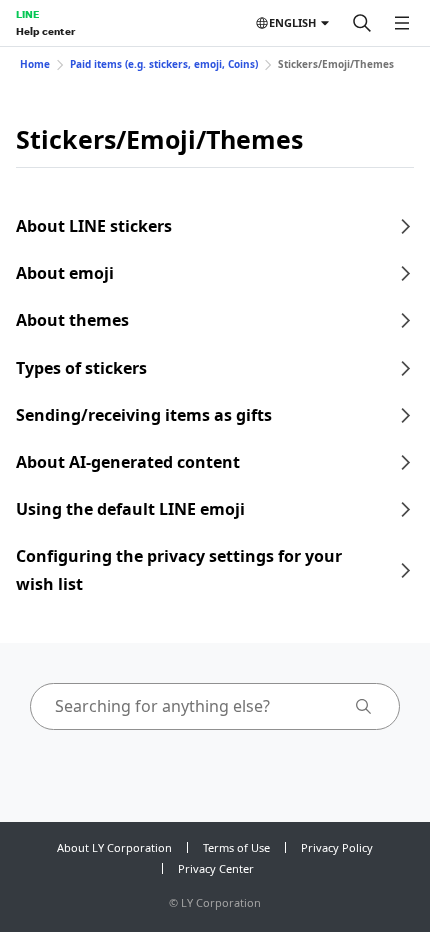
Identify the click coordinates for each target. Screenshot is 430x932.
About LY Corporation (114, 847)
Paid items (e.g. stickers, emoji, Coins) (164, 64)
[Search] (362, 23)
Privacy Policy (337, 847)
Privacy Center (216, 868)
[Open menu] (402, 23)
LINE (27, 14)
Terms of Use (236, 847)
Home (35, 64)
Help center (45, 31)
